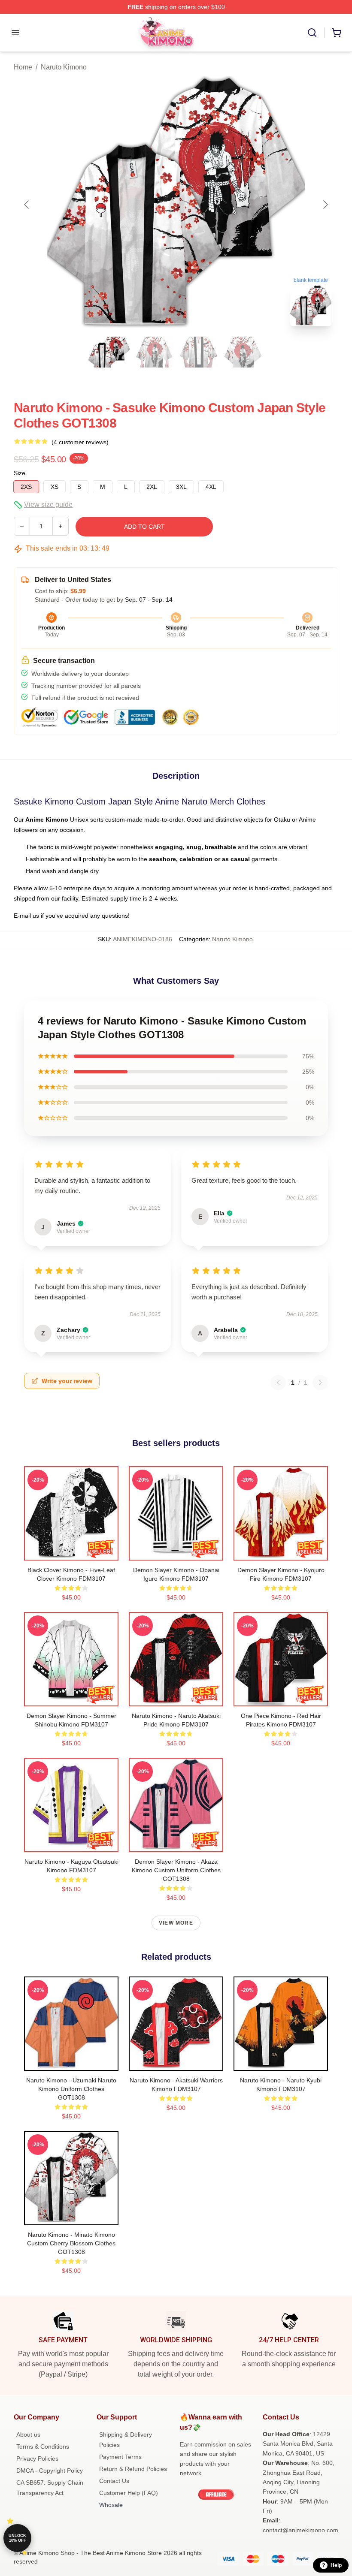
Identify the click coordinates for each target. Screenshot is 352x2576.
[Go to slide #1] (109, 352)
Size (20, 473)
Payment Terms (120, 2457)
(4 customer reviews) (80, 442)
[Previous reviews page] (278, 1383)
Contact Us (114, 2481)
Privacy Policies (37, 2458)
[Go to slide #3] (198, 352)
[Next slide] (325, 205)
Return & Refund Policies (133, 2469)
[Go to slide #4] (243, 352)
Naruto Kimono (64, 67)
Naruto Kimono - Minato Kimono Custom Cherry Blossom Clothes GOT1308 (71, 2243)
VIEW (71, 1552)
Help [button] (336, 2565)
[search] (312, 33)
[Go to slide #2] (154, 352)
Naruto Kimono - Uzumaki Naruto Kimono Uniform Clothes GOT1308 (71, 2089)
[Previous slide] (27, 205)
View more (176, 1923)
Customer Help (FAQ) (129, 2493)
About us (28, 2434)
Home (23, 67)
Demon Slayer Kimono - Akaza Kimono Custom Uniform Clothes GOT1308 (176, 1870)
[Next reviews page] (320, 1383)
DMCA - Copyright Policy (50, 2471)
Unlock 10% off (17, 2538)
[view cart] (337, 33)
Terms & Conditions (43, 2446)
